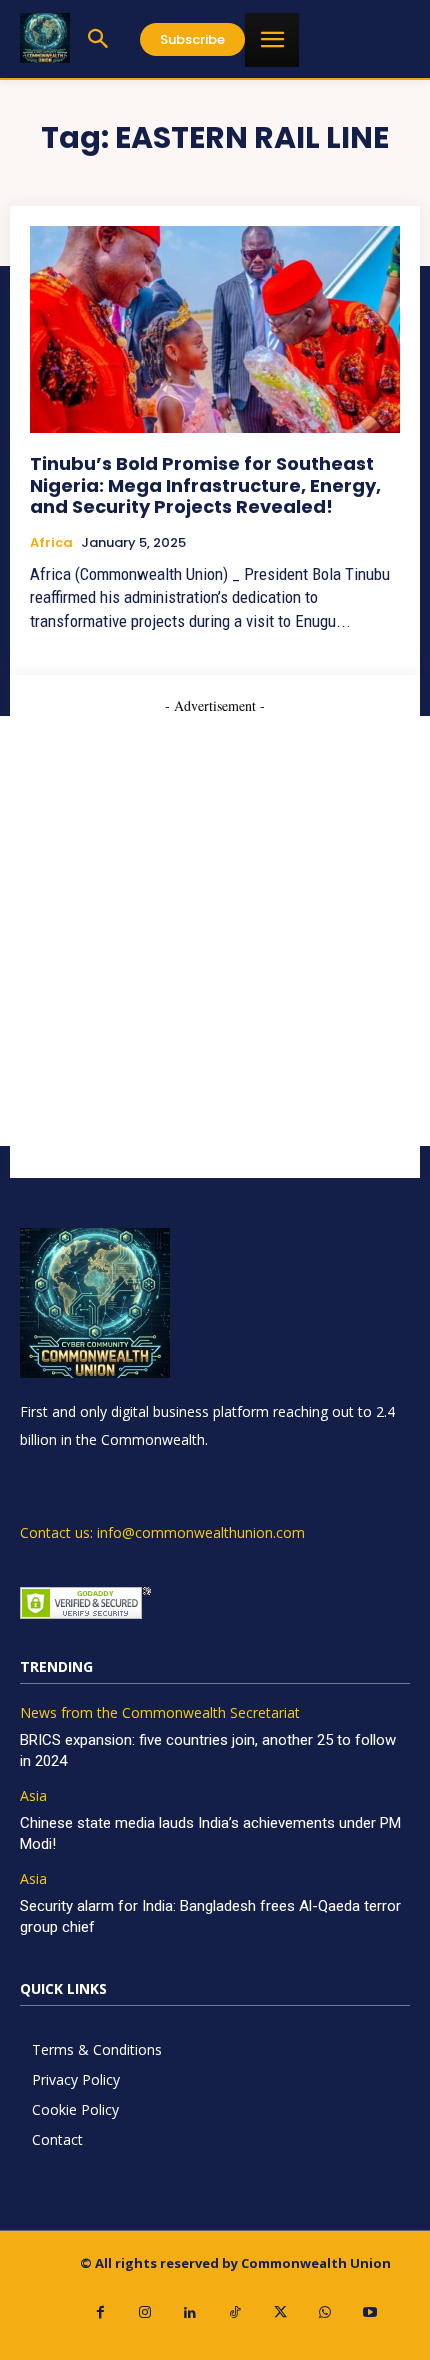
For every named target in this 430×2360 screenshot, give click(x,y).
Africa (51, 543)
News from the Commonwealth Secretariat (160, 1713)
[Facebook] (100, 2312)
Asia (33, 1796)
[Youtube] (370, 2312)
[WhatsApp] (325, 2312)
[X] (280, 2312)
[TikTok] (235, 2312)
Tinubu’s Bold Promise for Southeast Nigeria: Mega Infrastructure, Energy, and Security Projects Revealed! (205, 485)
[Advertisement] (215, 931)
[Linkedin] (190, 2312)
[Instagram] (145, 2312)
